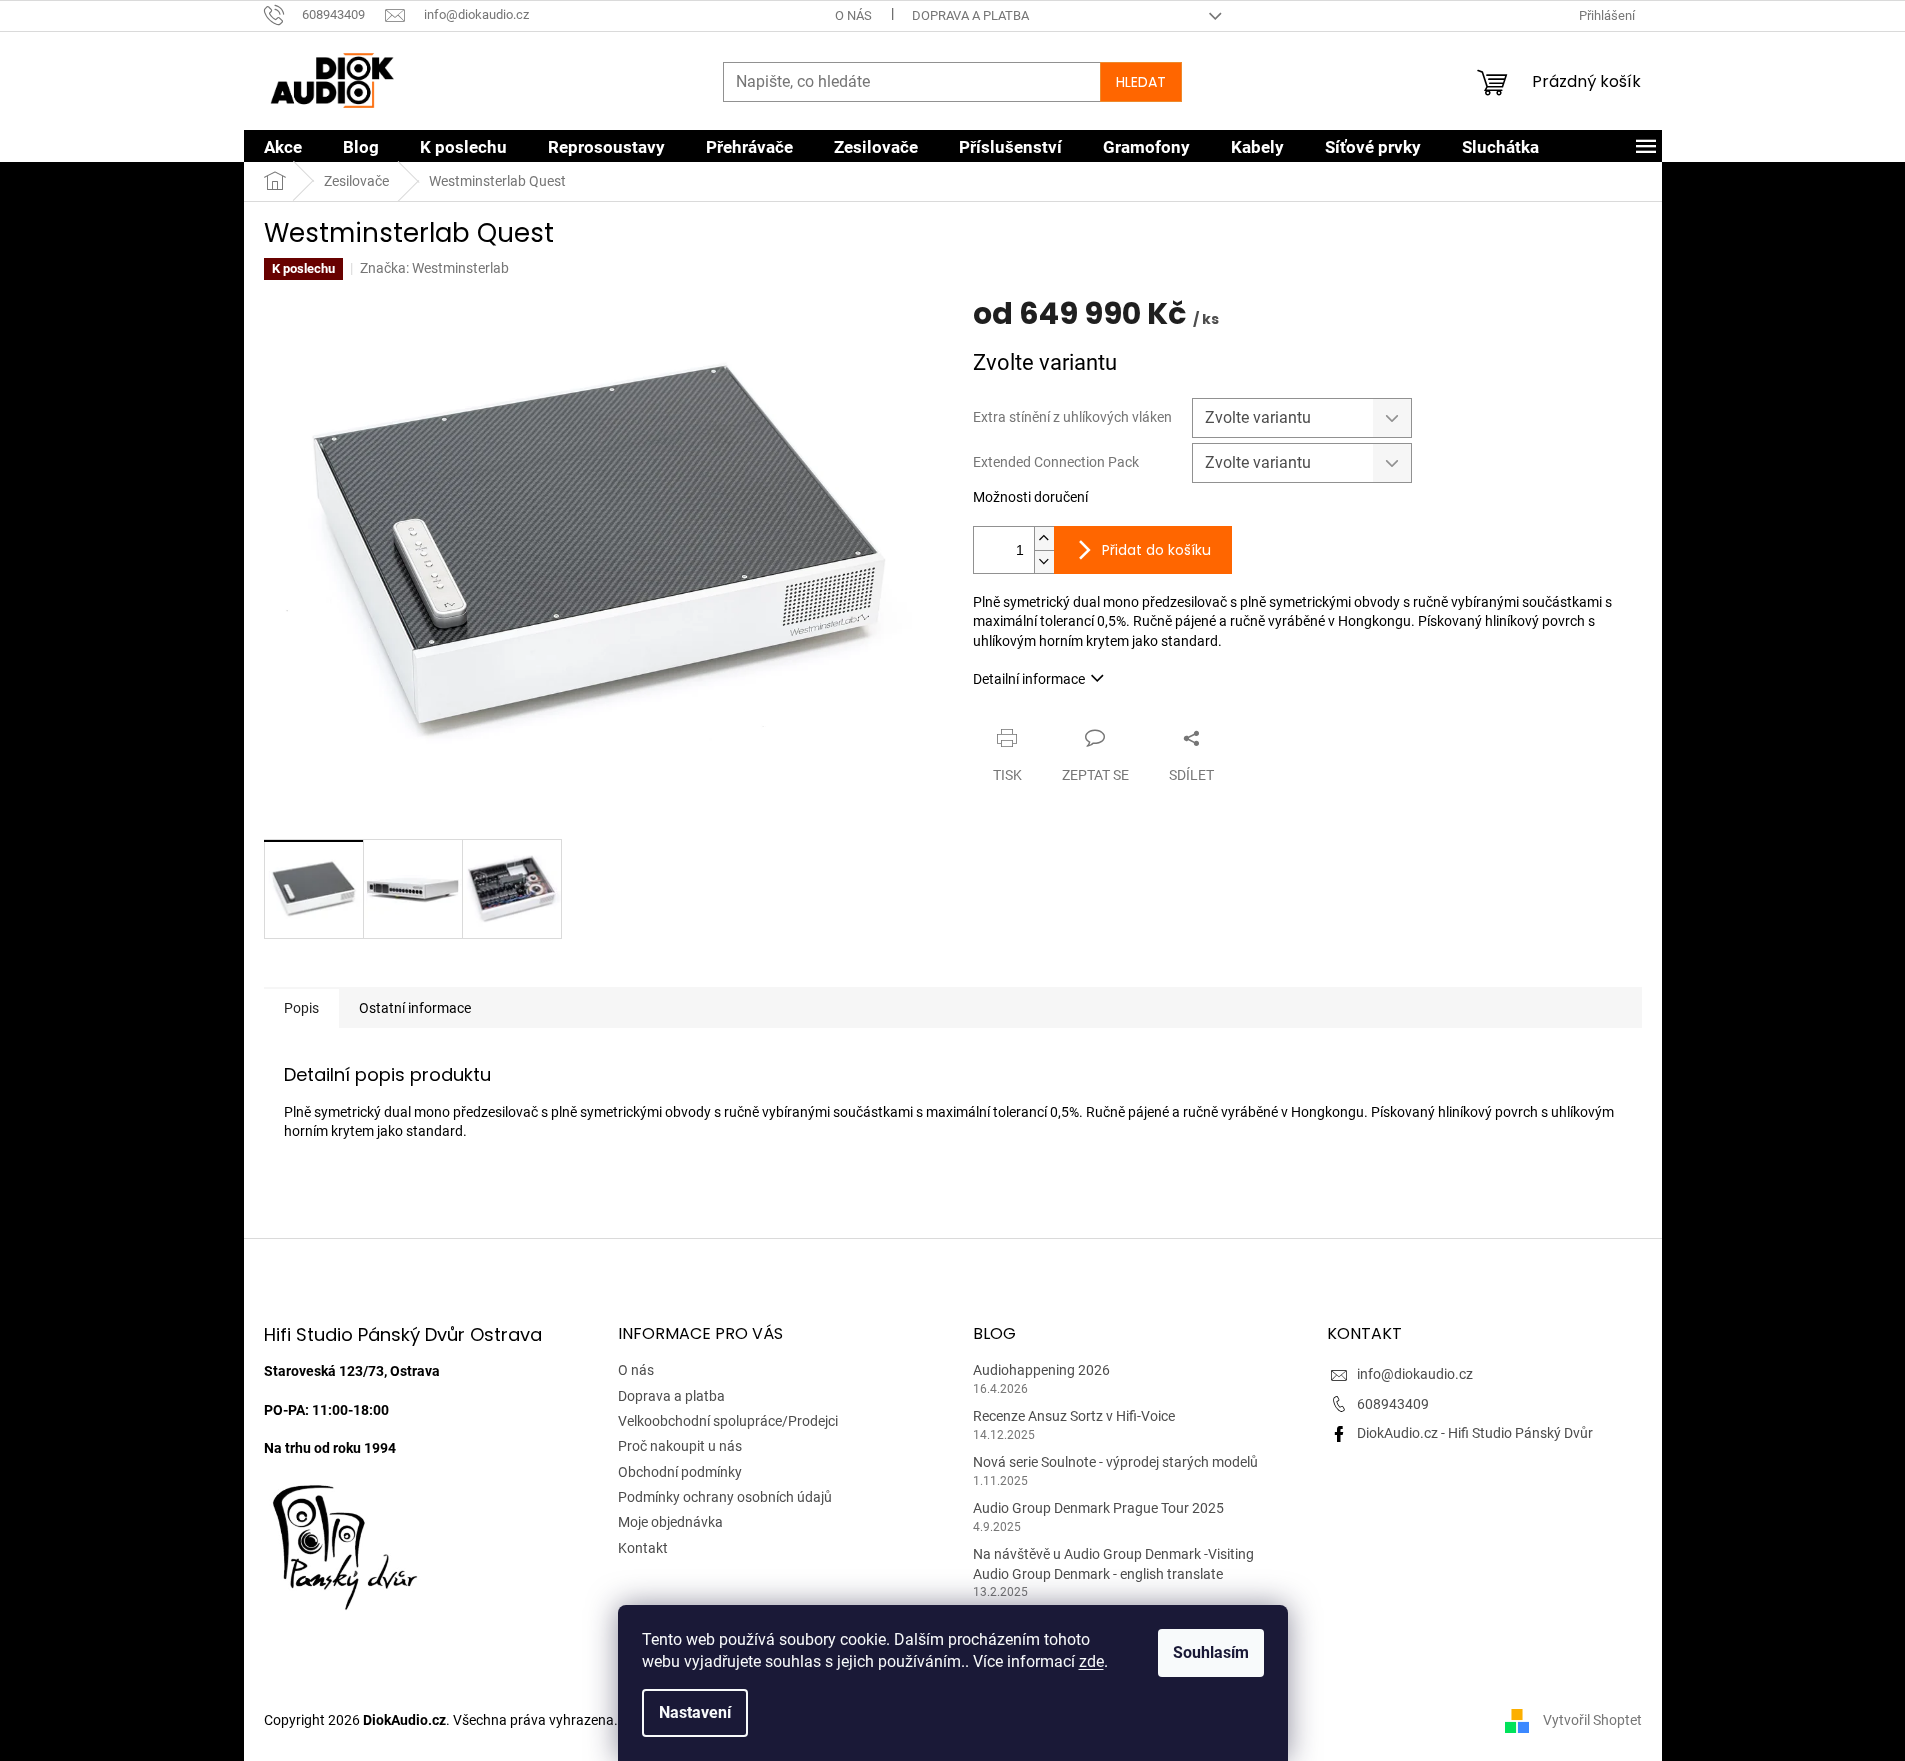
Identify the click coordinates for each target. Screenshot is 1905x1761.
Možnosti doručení (1030, 497)
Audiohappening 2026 (1041, 1370)
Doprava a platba (970, 15)
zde (1091, 1661)
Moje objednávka (670, 1522)
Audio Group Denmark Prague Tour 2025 (1098, 1508)
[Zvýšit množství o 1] (1044, 538)
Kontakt (643, 1548)
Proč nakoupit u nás (680, 1446)
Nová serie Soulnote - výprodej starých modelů (1115, 1462)
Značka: (434, 268)
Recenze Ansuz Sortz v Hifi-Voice (1074, 1416)
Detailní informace (1029, 679)
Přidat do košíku (1156, 550)
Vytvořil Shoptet (1592, 1720)
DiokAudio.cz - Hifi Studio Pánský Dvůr (1475, 1433)
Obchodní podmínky (680, 1472)
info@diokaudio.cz (1415, 1374)
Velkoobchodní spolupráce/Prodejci (728, 1421)
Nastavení (695, 1712)
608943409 (1393, 1404)
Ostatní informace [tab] (415, 1008)
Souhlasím (1211, 1652)
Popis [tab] (301, 1008)
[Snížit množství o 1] (1044, 561)
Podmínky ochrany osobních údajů (725, 1497)
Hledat (1141, 82)
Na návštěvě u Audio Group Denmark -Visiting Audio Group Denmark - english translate (1113, 1563)
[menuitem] (283, 147)
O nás (853, 15)
